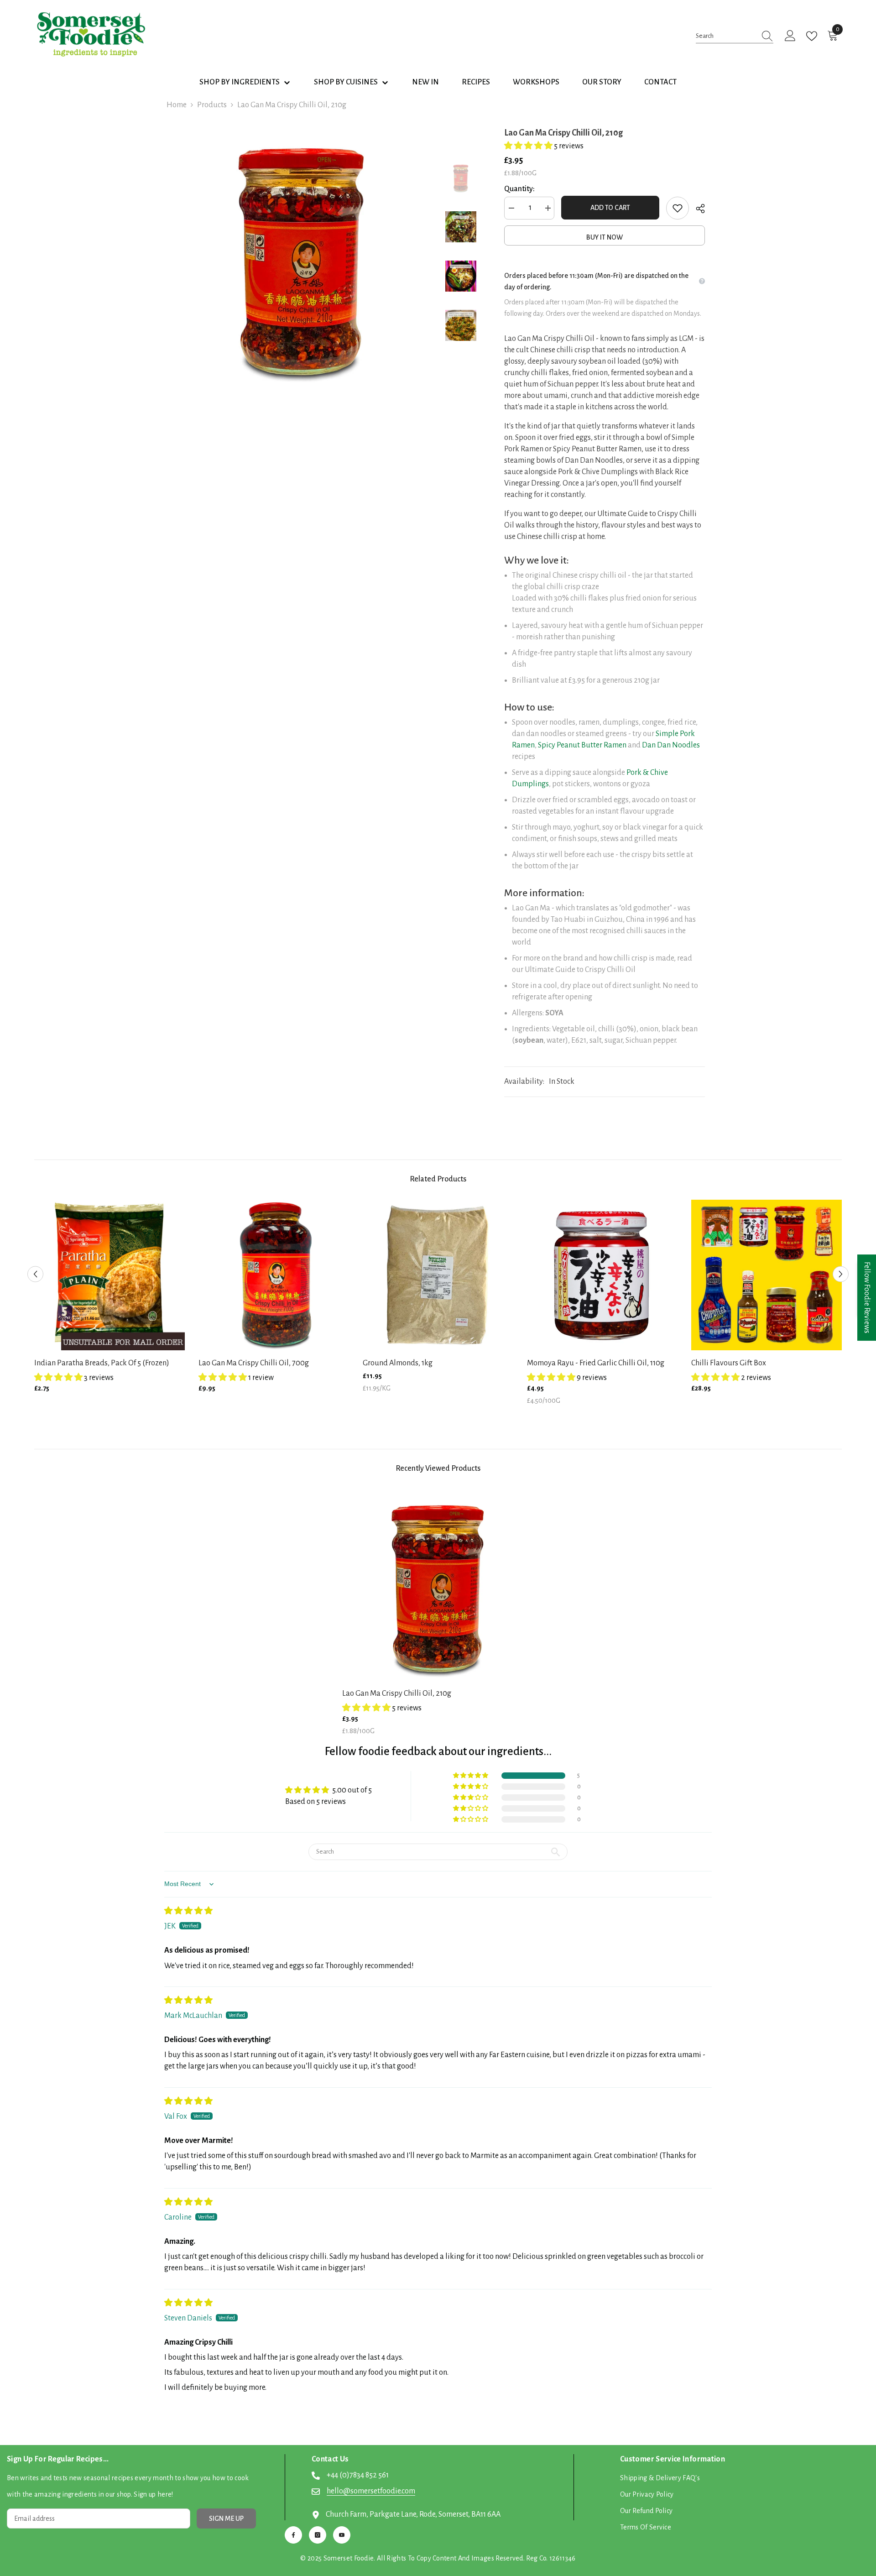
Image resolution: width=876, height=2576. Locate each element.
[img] (188, 1911)
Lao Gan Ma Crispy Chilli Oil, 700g (254, 1363)
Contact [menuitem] (660, 82)
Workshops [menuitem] (536, 82)
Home (177, 105)
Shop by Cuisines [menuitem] (346, 82)
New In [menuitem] (425, 82)
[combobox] (726, 36)
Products (212, 105)
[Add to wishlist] (678, 208)
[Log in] (790, 36)
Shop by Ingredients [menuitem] (240, 82)
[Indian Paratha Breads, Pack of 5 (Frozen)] (109, 1275)
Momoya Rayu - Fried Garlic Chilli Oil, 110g (596, 1363)
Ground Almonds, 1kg (398, 1363)
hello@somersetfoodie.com (371, 2491)
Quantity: (519, 189)
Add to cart (610, 208)
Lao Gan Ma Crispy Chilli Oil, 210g (397, 1693)
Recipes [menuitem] (476, 82)
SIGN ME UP (226, 2519)
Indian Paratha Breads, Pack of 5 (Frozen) (102, 1363)
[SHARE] (697, 209)
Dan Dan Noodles (671, 745)
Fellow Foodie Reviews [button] (867, 1298)
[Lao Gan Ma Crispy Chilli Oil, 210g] (438, 1585)
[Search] (735, 36)
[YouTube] (342, 2535)
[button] (529, 146)
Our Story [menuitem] (602, 82)
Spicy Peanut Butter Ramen (582, 745)
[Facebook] (293, 2535)
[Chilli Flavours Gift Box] (766, 1275)
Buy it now (605, 237)
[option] (301, 256)
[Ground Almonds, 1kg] (438, 1275)
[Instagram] (318, 2535)
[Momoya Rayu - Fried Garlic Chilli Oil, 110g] (602, 1275)
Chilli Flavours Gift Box (729, 1363)
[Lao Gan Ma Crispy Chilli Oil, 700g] (274, 1275)
